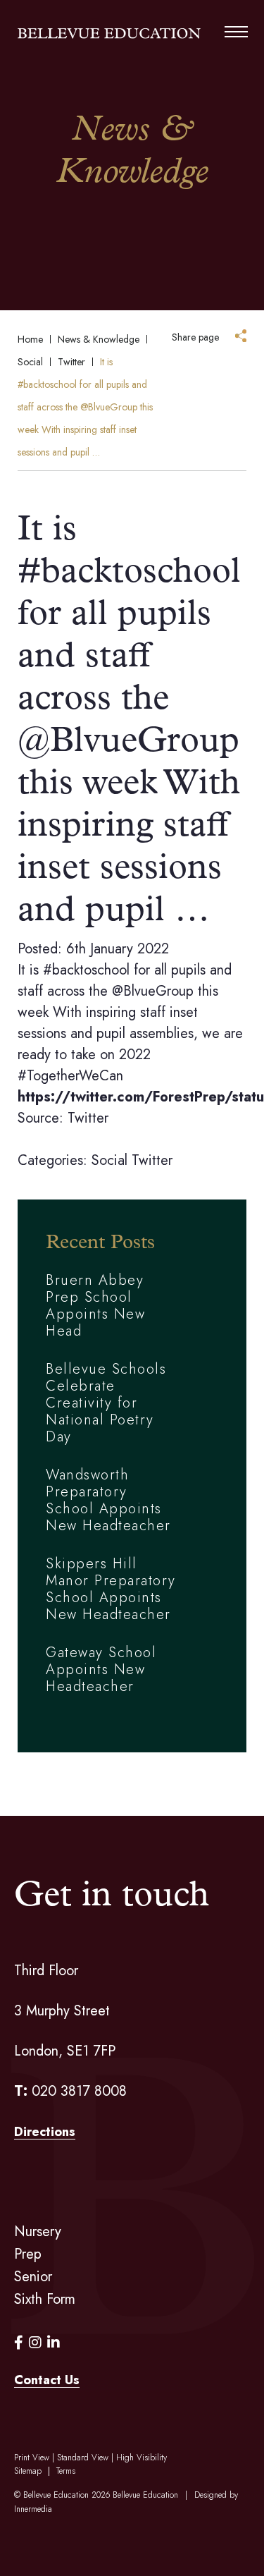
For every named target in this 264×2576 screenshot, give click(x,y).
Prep (28, 2254)
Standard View (83, 2458)
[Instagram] (35, 2343)
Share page (195, 337)
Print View (32, 2458)
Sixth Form (45, 2299)
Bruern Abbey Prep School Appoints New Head (95, 1306)
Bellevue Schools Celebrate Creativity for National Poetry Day (106, 1403)
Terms (66, 2471)
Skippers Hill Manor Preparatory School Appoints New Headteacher (111, 1589)
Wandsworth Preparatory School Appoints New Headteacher (108, 1500)
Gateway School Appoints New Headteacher (101, 1669)
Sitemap (28, 2471)
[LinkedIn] (54, 2343)
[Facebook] (19, 2343)
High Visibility (142, 2458)
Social (109, 1160)
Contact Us (47, 2380)
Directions (45, 2132)
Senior (33, 2277)
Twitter (152, 1160)
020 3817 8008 (79, 2091)
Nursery (38, 2232)
